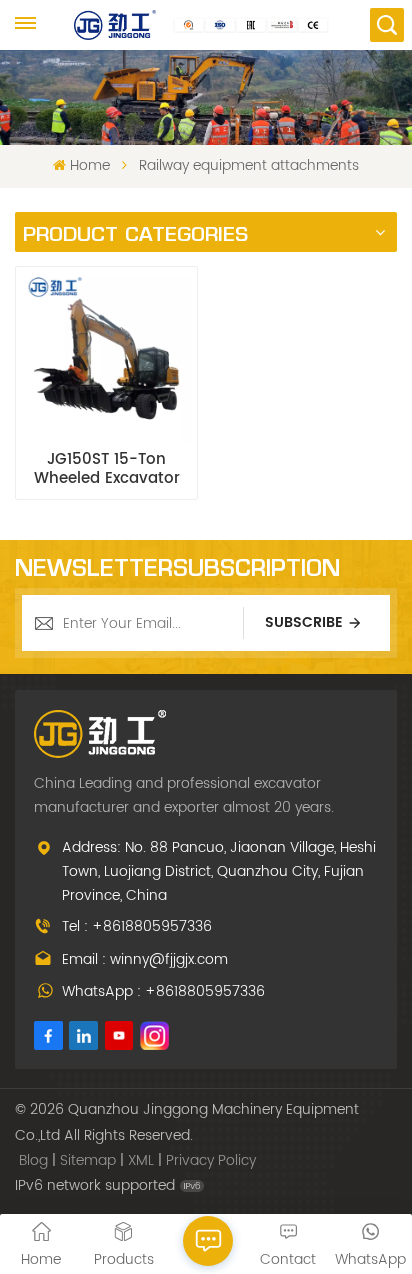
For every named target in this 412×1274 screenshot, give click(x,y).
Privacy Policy (211, 1160)
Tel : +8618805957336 (137, 926)
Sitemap (88, 1160)
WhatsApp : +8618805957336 (163, 991)
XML (141, 1160)
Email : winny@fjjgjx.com (145, 959)
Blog (33, 1160)
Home (89, 165)
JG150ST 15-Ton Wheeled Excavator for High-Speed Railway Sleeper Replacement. (107, 469)
